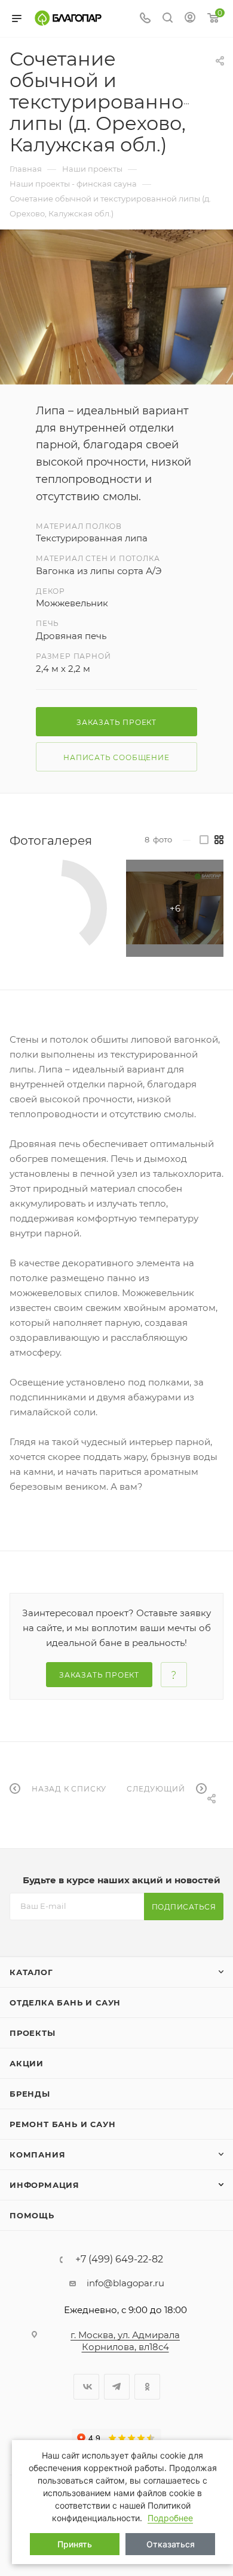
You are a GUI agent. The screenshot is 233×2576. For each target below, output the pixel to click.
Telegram (117, 2387)
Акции (27, 2063)
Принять (75, 2544)
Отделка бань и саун (65, 2002)
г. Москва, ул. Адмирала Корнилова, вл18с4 (125, 2341)
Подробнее (170, 2518)
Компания (37, 2155)
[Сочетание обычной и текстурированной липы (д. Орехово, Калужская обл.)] (116, 307)
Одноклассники (147, 2387)
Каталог (31, 1972)
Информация (45, 2185)
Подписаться (184, 1907)
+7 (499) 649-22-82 (119, 2259)
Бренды (30, 2094)
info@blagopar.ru (125, 2283)
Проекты (33, 2033)
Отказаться (171, 2544)
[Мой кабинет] (190, 19)
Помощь (32, 2215)
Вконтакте (86, 2387)
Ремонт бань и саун (62, 2124)
